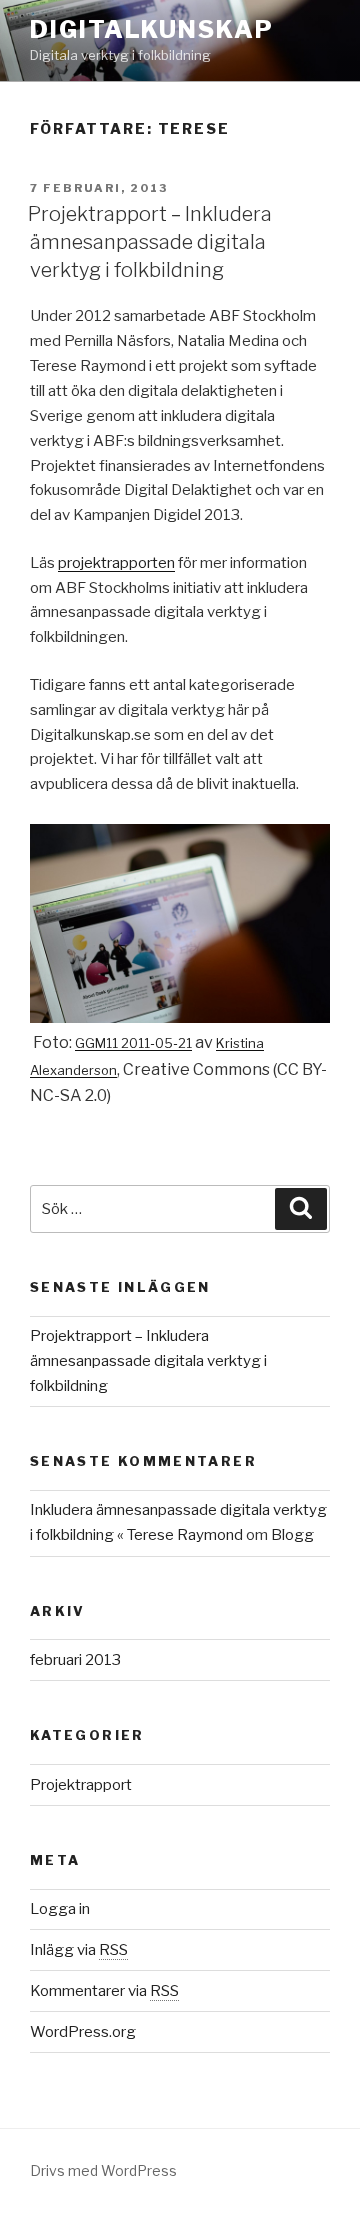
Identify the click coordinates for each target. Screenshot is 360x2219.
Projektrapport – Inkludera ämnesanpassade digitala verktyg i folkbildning (150, 242)
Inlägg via (79, 1950)
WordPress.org (83, 2032)
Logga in (60, 1909)
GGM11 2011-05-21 (133, 1043)
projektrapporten (116, 563)
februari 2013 (75, 1660)
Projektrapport (81, 1785)
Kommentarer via (104, 1991)
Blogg (292, 1535)
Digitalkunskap (152, 29)
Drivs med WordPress (103, 2170)
